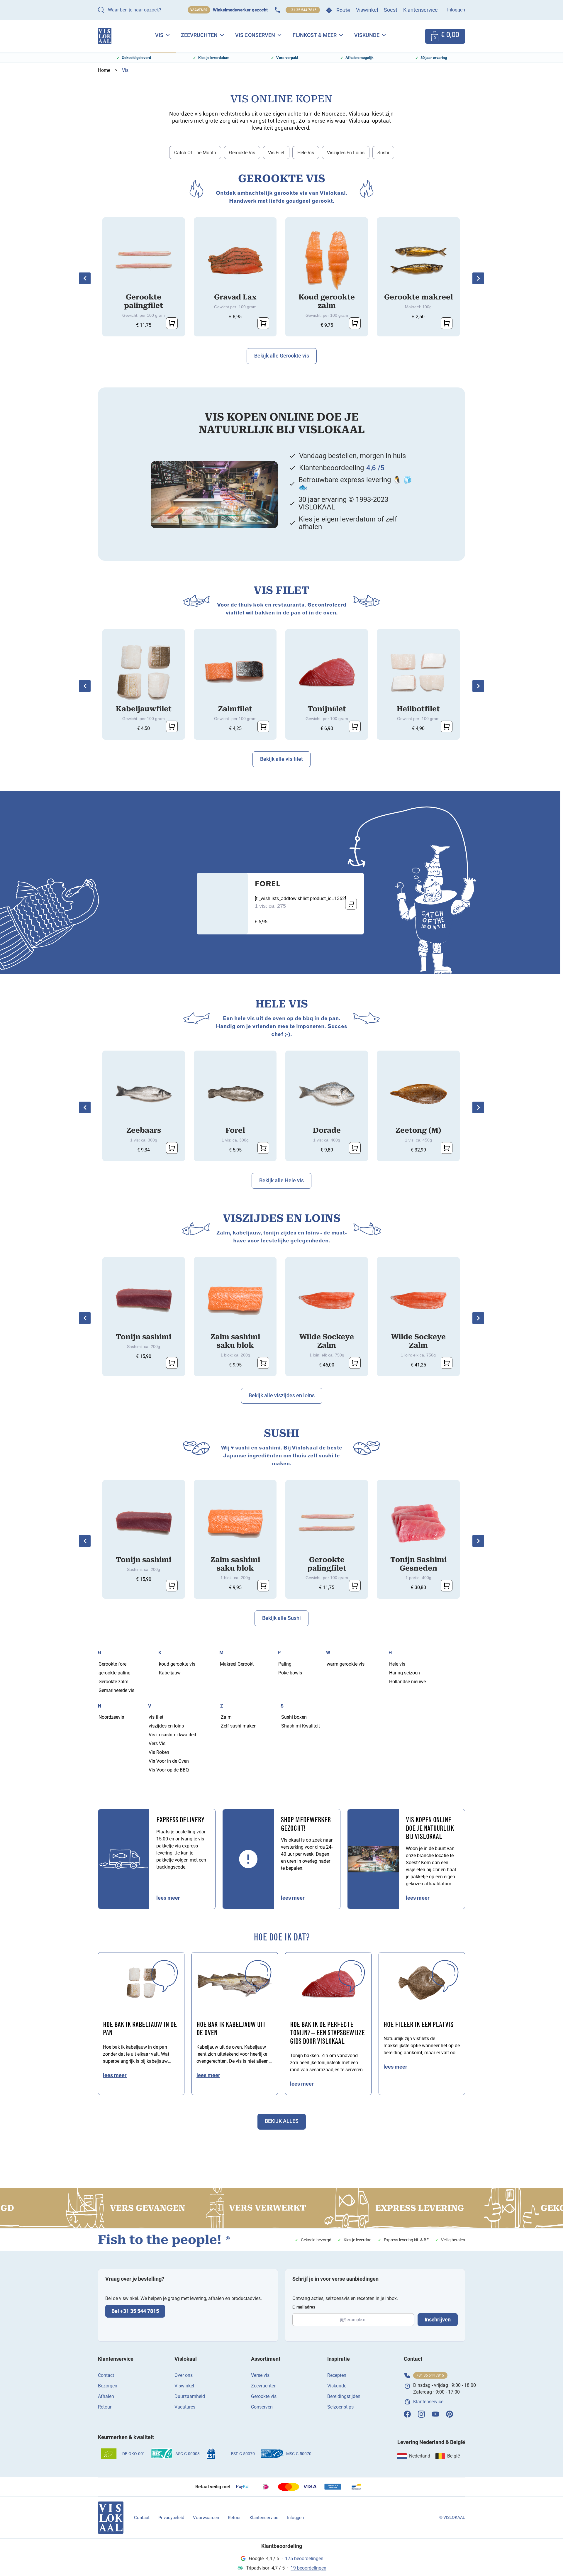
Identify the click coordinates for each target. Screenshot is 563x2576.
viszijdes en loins (346, 153)
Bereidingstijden (344, 2396)
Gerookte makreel (418, 297)
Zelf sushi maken (239, 1726)
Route (343, 10)
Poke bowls (290, 1673)
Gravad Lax (235, 297)
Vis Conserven (255, 35)
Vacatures (185, 2407)
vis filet (276, 153)
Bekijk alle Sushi (281, 1618)
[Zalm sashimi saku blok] (235, 1300)
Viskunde (367, 35)
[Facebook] (407, 2414)
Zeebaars (144, 1130)
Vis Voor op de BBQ (169, 1770)
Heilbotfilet (418, 709)
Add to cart (172, 323)
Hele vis (306, 153)
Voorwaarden (206, 2518)
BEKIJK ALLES (282, 2121)
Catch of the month (195, 153)
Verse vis (260, 2375)
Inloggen (456, 10)
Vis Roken (159, 1752)
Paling (285, 1664)
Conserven (262, 2407)
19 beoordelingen (308, 2568)
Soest (391, 10)
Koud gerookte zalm (327, 301)
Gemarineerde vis (116, 1690)
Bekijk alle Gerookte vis (282, 356)
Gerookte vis (242, 153)
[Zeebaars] (144, 1094)
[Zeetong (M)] (418, 1094)
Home (104, 70)
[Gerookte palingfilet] (144, 261)
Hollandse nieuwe (407, 1682)
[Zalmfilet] (235, 673)
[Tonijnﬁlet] (327, 673)
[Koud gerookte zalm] (327, 261)
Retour (105, 2407)
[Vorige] (85, 278)
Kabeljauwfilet (144, 709)
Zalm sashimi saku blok (235, 1341)
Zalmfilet (235, 709)
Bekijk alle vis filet (281, 759)
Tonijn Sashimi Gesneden (418, 1564)
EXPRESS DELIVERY (180, 1820)
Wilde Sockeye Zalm (327, 1341)
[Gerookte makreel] (418, 261)
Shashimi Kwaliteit (301, 1726)
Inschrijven (438, 2320)
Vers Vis (157, 1743)
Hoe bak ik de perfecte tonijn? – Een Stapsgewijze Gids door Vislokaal (327, 2034)
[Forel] (235, 1094)
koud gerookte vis (177, 1664)
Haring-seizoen (405, 1673)
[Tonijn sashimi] (144, 1300)
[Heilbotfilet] (418, 673)
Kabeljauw (170, 1673)
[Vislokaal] (111, 2518)
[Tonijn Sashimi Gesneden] (418, 1523)
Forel (268, 885)
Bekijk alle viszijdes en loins (282, 1395)
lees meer (168, 1898)
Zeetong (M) (418, 1130)
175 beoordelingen (304, 2559)
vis (125, 70)
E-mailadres (304, 2307)
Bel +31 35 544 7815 (135, 2311)
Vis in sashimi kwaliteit (172, 1735)
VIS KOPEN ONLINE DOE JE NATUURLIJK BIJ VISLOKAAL (430, 1829)
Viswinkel (367, 10)
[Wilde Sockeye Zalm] (327, 1300)
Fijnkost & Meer (315, 35)
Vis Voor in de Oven (169, 1761)
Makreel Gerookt (237, 1664)
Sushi (383, 153)
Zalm (226, 1717)
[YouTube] (435, 2414)
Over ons (184, 2375)
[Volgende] (478, 278)
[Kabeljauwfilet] (144, 673)
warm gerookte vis (346, 1664)
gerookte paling (115, 1673)
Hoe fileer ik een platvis (418, 2025)
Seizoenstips (340, 2407)
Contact (106, 2375)
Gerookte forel (113, 1664)
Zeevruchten (199, 35)
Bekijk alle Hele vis (281, 1180)
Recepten (337, 2375)
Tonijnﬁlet (327, 709)
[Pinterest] (450, 2414)
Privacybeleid (171, 2518)
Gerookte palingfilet (144, 301)
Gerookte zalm (113, 1682)
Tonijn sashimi (144, 1337)
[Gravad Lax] (235, 261)
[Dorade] (327, 1094)
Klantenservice (420, 10)
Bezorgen (108, 2386)
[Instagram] (421, 2414)
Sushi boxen (294, 1717)
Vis (159, 35)
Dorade (327, 1130)
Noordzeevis (111, 1717)
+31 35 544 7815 (303, 10)
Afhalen (106, 2396)
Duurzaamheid (190, 2396)
